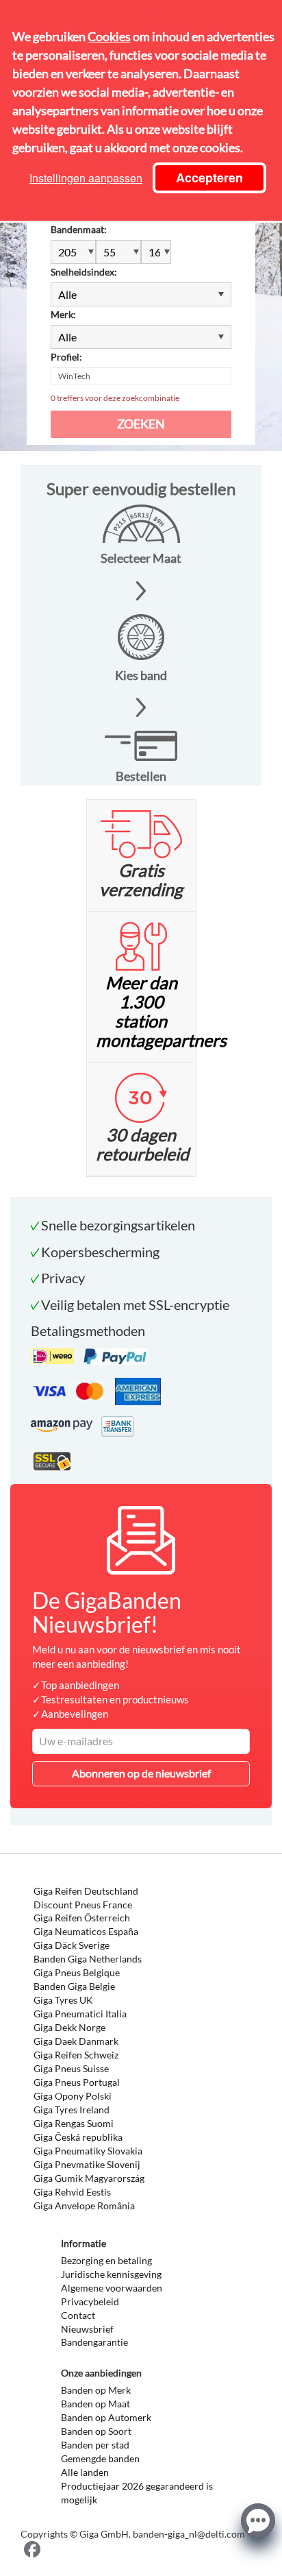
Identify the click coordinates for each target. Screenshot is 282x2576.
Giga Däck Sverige (72, 1945)
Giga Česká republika (78, 2137)
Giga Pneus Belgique (77, 1972)
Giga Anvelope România (84, 2206)
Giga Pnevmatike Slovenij (87, 2164)
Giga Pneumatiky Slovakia (88, 2151)
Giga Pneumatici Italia (80, 2014)
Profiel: (66, 357)
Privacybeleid (90, 2301)
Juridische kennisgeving (111, 2274)
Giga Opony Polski (73, 2096)
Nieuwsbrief (87, 2329)
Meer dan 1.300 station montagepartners (161, 1011)
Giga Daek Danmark (76, 2041)
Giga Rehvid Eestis (72, 2192)
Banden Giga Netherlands (88, 1959)
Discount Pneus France (83, 1905)
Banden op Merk (96, 2390)
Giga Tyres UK (63, 2000)
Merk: (63, 314)
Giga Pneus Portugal (77, 2082)
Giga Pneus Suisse (71, 2068)
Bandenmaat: (79, 229)
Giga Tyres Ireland (72, 2110)
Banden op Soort (96, 2431)
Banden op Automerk (106, 2417)
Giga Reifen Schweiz (76, 2055)
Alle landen (85, 2472)
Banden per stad (95, 2445)
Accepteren (209, 178)
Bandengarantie (94, 2342)
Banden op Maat (95, 2404)
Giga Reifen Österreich (82, 1918)
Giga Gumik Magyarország (89, 2178)
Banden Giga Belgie (74, 1986)
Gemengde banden (100, 2458)
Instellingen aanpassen (86, 178)
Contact (78, 2315)
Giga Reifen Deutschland (86, 1891)
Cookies (109, 36)
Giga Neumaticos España (86, 1931)
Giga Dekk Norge (69, 2027)
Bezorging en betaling (106, 2260)
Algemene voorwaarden (112, 2288)
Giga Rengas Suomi (74, 2123)
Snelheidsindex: (84, 272)
